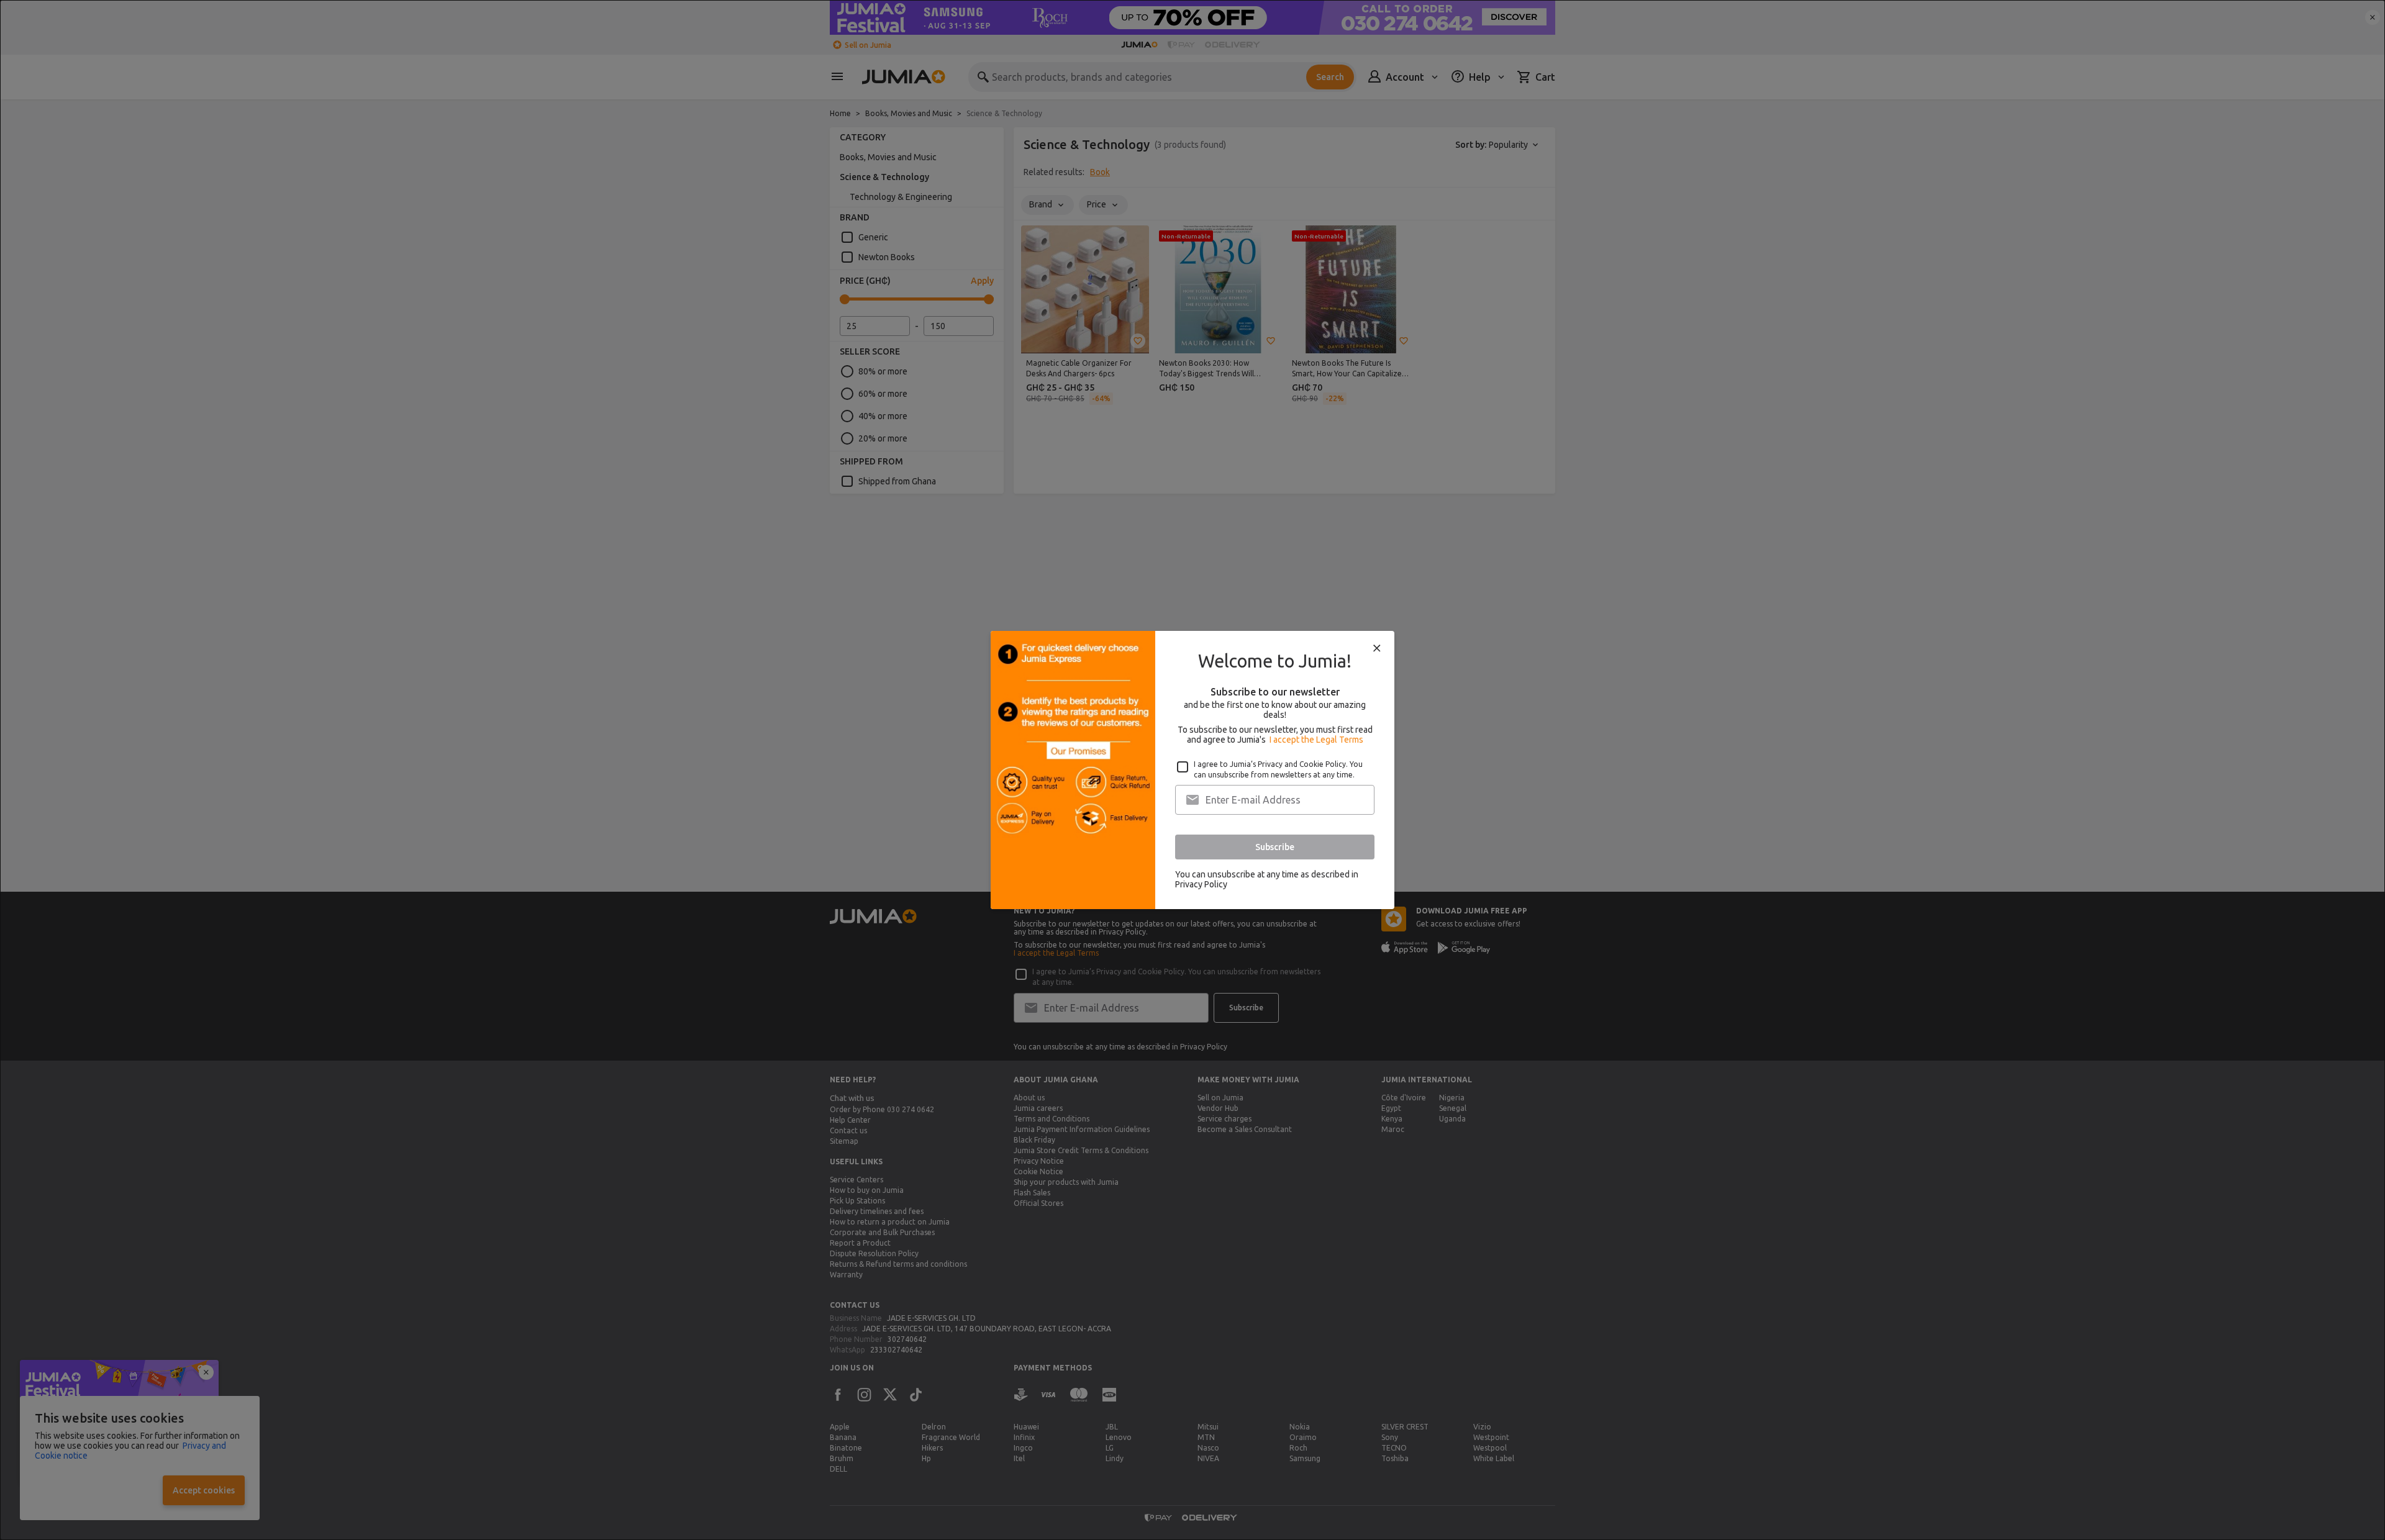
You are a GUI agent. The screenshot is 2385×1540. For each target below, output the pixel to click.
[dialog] (1192, 770)
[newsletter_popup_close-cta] (1377, 648)
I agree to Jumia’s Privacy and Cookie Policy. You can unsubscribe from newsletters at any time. (1278, 769)
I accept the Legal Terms (1316, 740)
